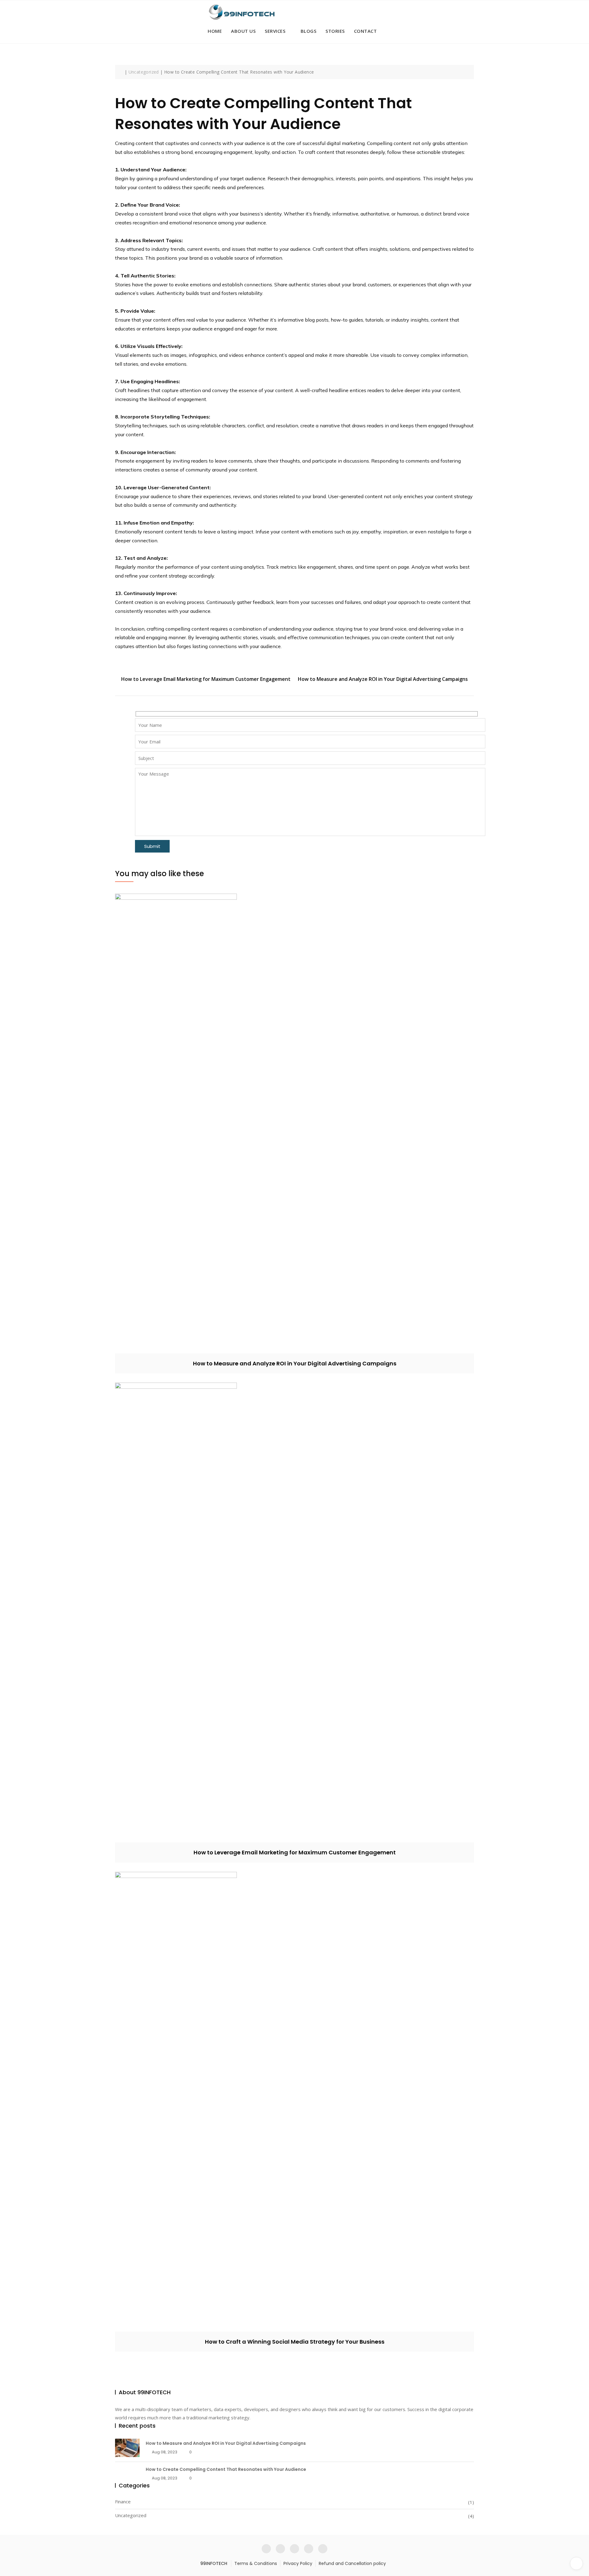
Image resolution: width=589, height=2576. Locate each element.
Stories (335, 31)
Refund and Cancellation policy (352, 2563)
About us (243, 31)
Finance (123, 2502)
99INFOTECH (214, 2563)
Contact (366, 31)
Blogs (309, 31)
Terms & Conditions (256, 2563)
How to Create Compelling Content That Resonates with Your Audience (226, 2469)
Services (275, 31)
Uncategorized (131, 2515)
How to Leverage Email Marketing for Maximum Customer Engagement (206, 679)
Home (215, 31)
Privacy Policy (298, 2563)
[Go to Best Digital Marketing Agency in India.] (121, 72)
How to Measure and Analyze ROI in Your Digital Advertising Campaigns (383, 679)
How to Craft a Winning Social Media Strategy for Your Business (295, 2342)
